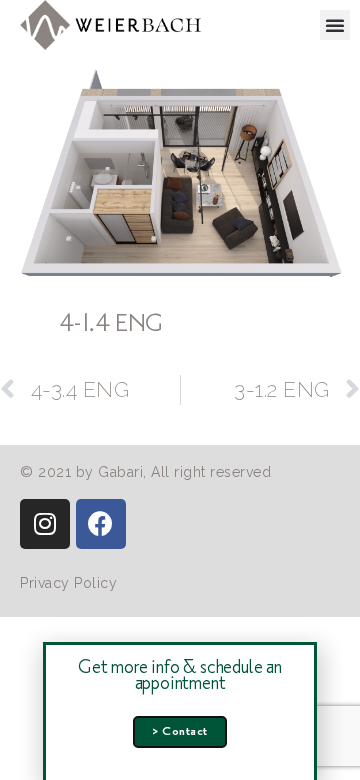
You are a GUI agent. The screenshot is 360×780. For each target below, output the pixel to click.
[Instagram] (45, 524)
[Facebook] (101, 524)
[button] (335, 25)
